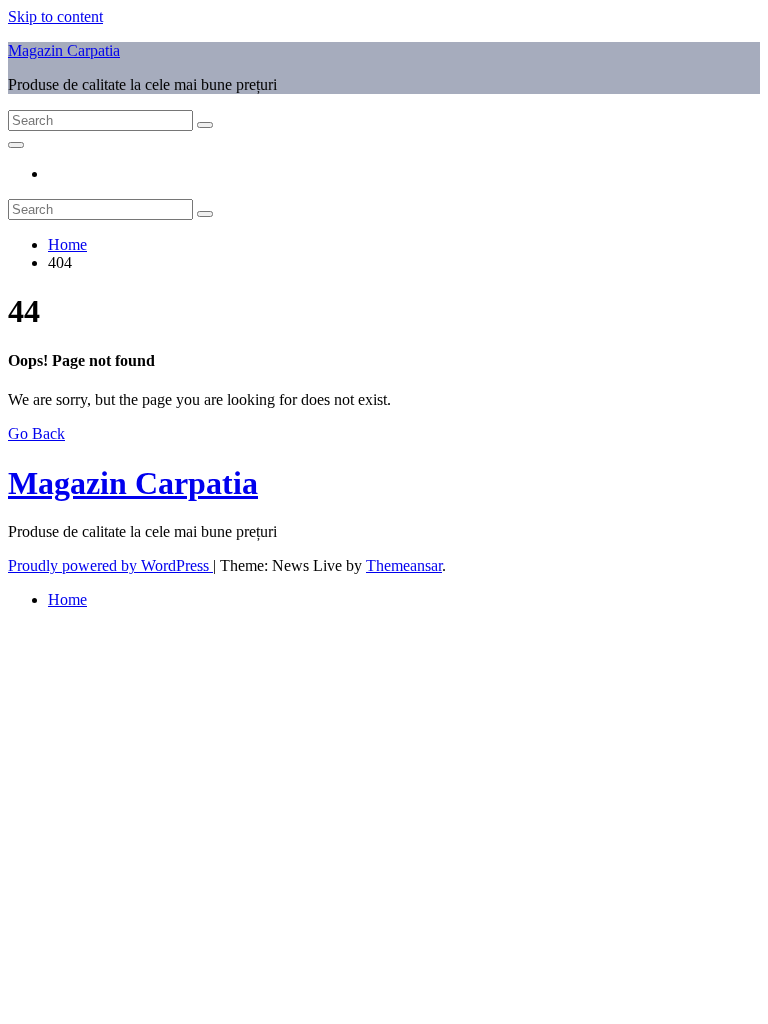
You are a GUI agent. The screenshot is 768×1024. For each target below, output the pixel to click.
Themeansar (404, 565)
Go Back (36, 433)
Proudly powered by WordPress (110, 565)
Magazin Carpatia (64, 50)
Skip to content (55, 16)
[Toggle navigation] (16, 145)
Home (67, 244)
